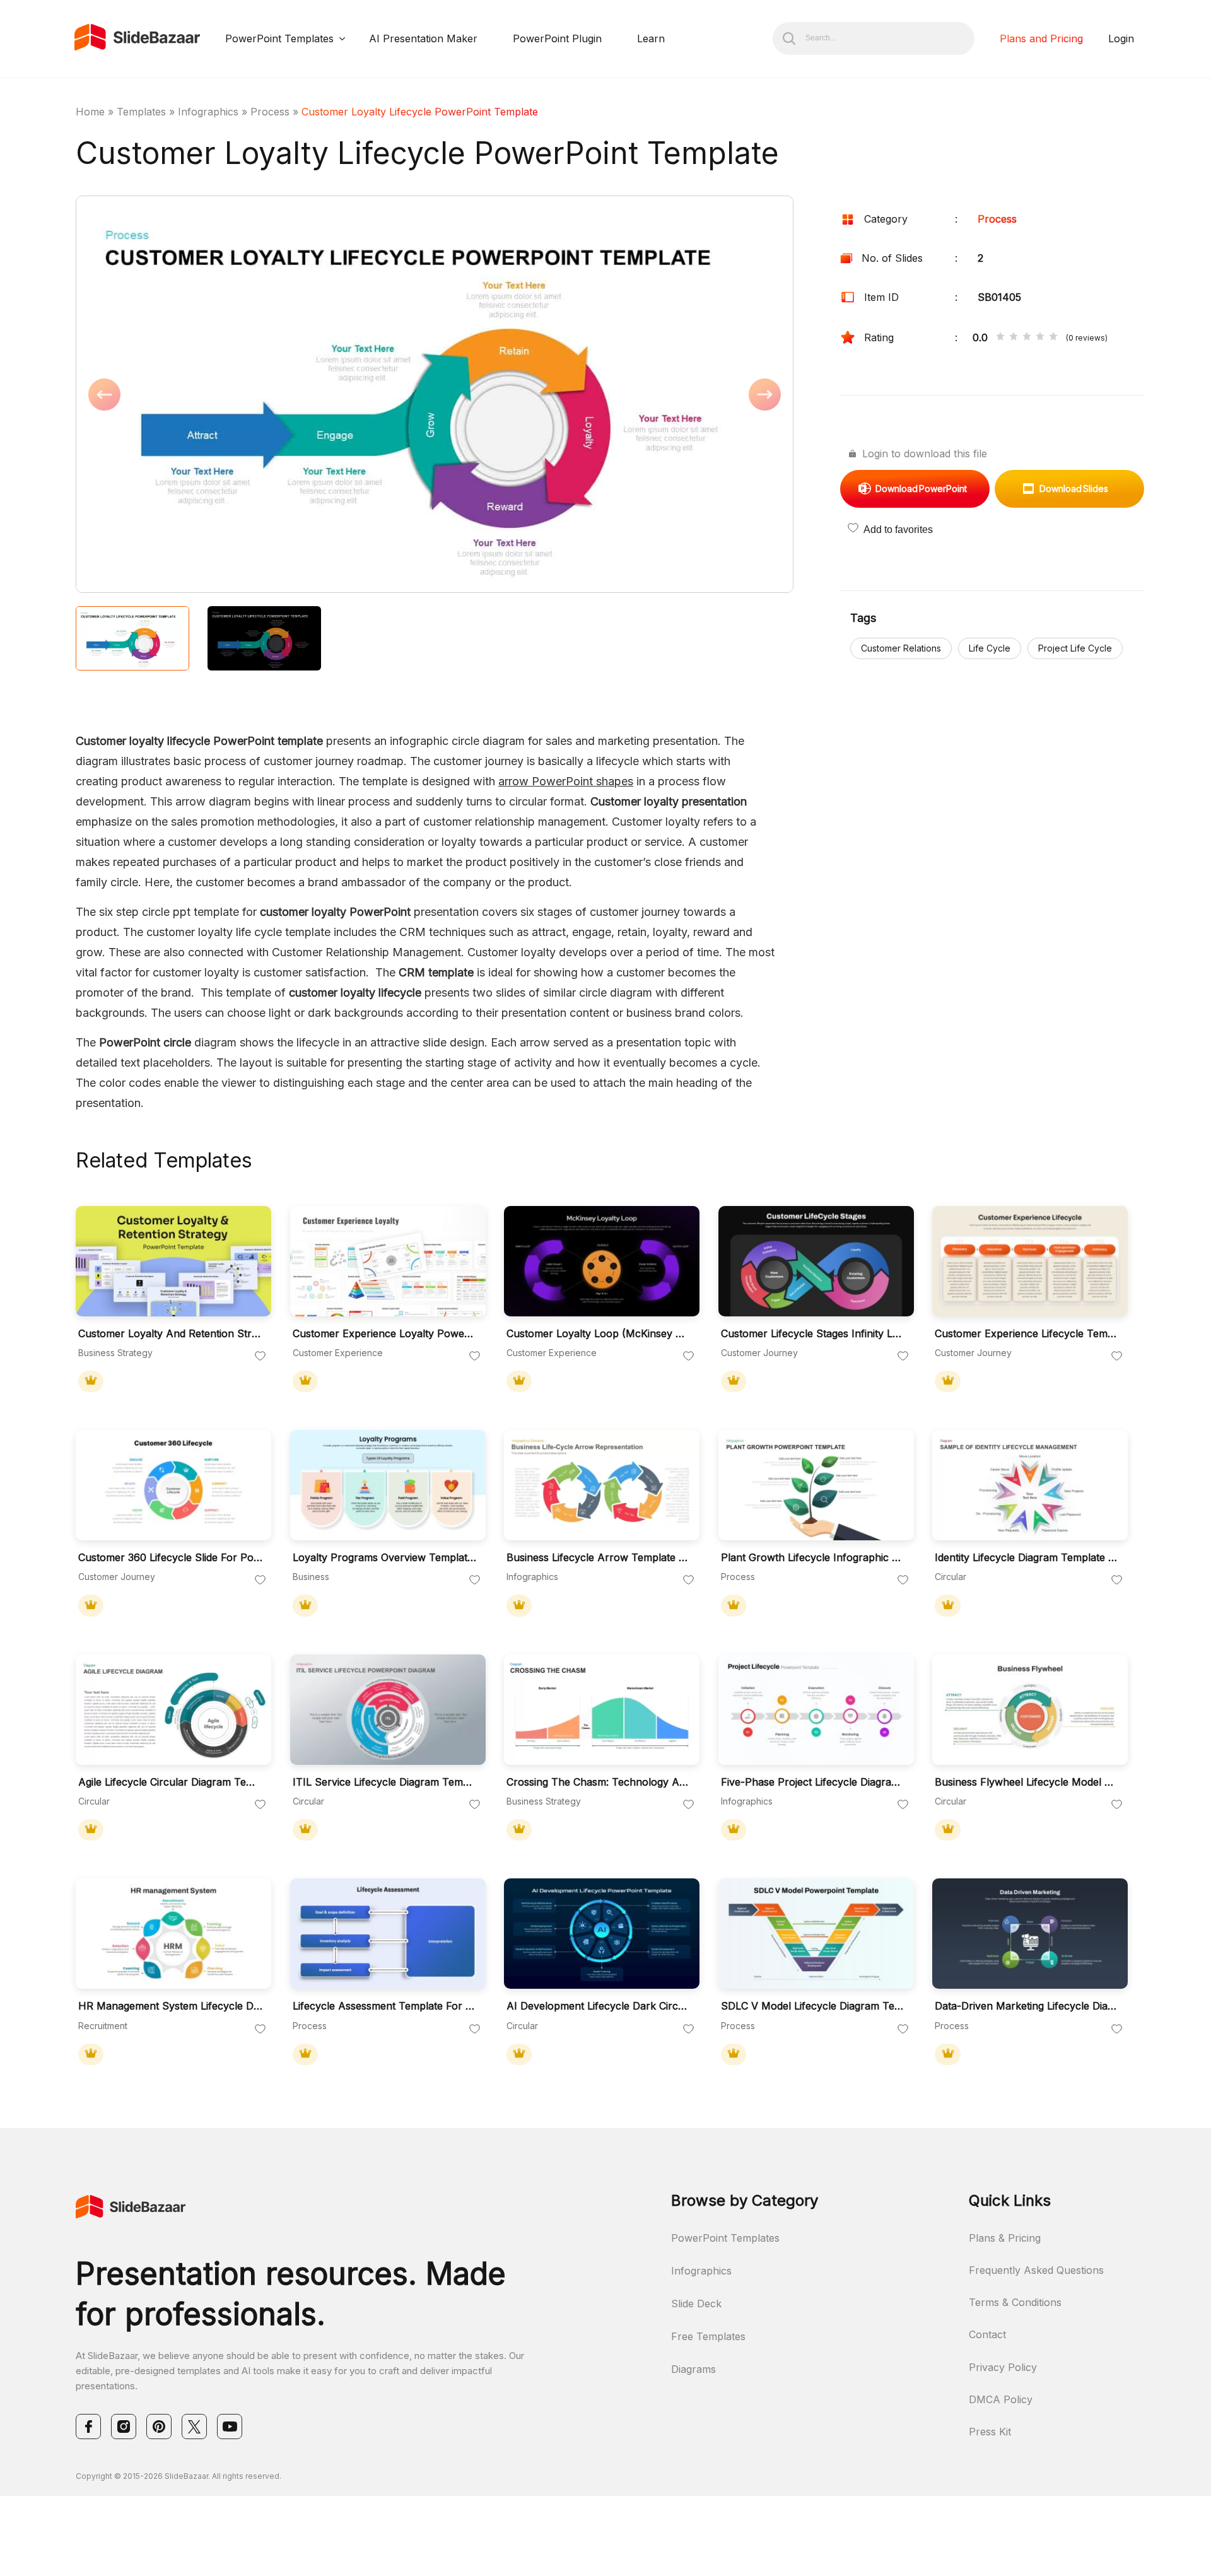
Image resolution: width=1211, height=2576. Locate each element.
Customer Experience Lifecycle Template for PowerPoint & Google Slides (1027, 1334)
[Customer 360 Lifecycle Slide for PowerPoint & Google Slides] (173, 1485)
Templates (141, 112)
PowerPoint (921, 489)
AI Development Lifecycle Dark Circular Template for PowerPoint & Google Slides (599, 2006)
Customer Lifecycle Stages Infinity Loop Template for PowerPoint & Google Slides (813, 1334)
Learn (651, 38)
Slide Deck (696, 2304)
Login (1121, 38)
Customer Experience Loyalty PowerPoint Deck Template (385, 1334)
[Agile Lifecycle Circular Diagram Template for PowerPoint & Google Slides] (173, 1710)
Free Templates (708, 2336)
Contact (987, 2334)
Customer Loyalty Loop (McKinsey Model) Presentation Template (599, 1334)
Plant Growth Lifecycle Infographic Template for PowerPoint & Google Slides (813, 1558)
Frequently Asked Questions (1036, 2270)
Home (90, 112)
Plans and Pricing (1041, 38)
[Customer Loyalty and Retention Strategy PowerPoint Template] (173, 1261)
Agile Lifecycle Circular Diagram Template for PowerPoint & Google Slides (170, 1782)
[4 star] (1040, 337)
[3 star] (1027, 337)
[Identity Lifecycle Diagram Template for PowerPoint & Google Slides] (1030, 1485)
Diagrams (693, 2369)
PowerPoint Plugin (557, 38)
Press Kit (990, 2432)
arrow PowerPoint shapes (566, 781)
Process (270, 112)
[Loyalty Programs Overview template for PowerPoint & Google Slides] (388, 1485)
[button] (255, 395)
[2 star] (1014, 337)
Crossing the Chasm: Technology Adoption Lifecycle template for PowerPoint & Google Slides (599, 1782)
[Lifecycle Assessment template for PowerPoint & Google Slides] (388, 1934)
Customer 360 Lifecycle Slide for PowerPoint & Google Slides (170, 1558)
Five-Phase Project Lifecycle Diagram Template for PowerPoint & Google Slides (813, 1782)
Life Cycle (990, 648)
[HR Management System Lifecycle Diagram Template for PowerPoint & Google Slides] (173, 1934)
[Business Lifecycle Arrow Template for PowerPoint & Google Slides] (602, 1485)
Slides (1074, 489)
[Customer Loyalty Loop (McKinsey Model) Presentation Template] (602, 1261)
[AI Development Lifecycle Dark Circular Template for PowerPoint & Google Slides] (602, 1934)
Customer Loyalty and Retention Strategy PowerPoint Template (170, 1334)
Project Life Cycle (1075, 648)
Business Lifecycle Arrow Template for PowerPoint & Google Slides (599, 1558)
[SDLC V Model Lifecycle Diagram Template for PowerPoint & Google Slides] (816, 1934)
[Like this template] (260, 1357)
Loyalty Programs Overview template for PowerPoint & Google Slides (385, 1558)
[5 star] (1053, 337)
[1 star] (1000, 337)
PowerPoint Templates (279, 38)
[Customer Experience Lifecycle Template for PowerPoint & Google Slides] (1030, 1261)
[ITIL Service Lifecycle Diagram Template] (388, 1710)
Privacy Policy (1003, 2367)
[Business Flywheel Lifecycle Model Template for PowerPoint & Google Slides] (1030, 1710)
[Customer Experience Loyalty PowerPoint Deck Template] (388, 1261)
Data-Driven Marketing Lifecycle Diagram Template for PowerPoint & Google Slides (1027, 2006)
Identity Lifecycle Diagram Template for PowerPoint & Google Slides (1027, 1558)
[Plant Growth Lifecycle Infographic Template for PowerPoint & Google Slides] (816, 1485)
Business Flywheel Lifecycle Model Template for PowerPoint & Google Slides (1027, 1782)
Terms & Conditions (1015, 2302)
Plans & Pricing (1005, 2238)
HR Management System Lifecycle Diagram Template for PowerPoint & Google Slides (170, 2006)
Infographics (208, 112)
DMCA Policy (1001, 2399)
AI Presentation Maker (423, 38)
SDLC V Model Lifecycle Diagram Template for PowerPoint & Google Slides (813, 2006)
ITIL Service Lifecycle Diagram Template (385, 1782)
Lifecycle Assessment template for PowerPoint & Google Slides (385, 2006)
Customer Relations (901, 648)
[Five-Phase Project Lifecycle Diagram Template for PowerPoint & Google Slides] (816, 1710)
